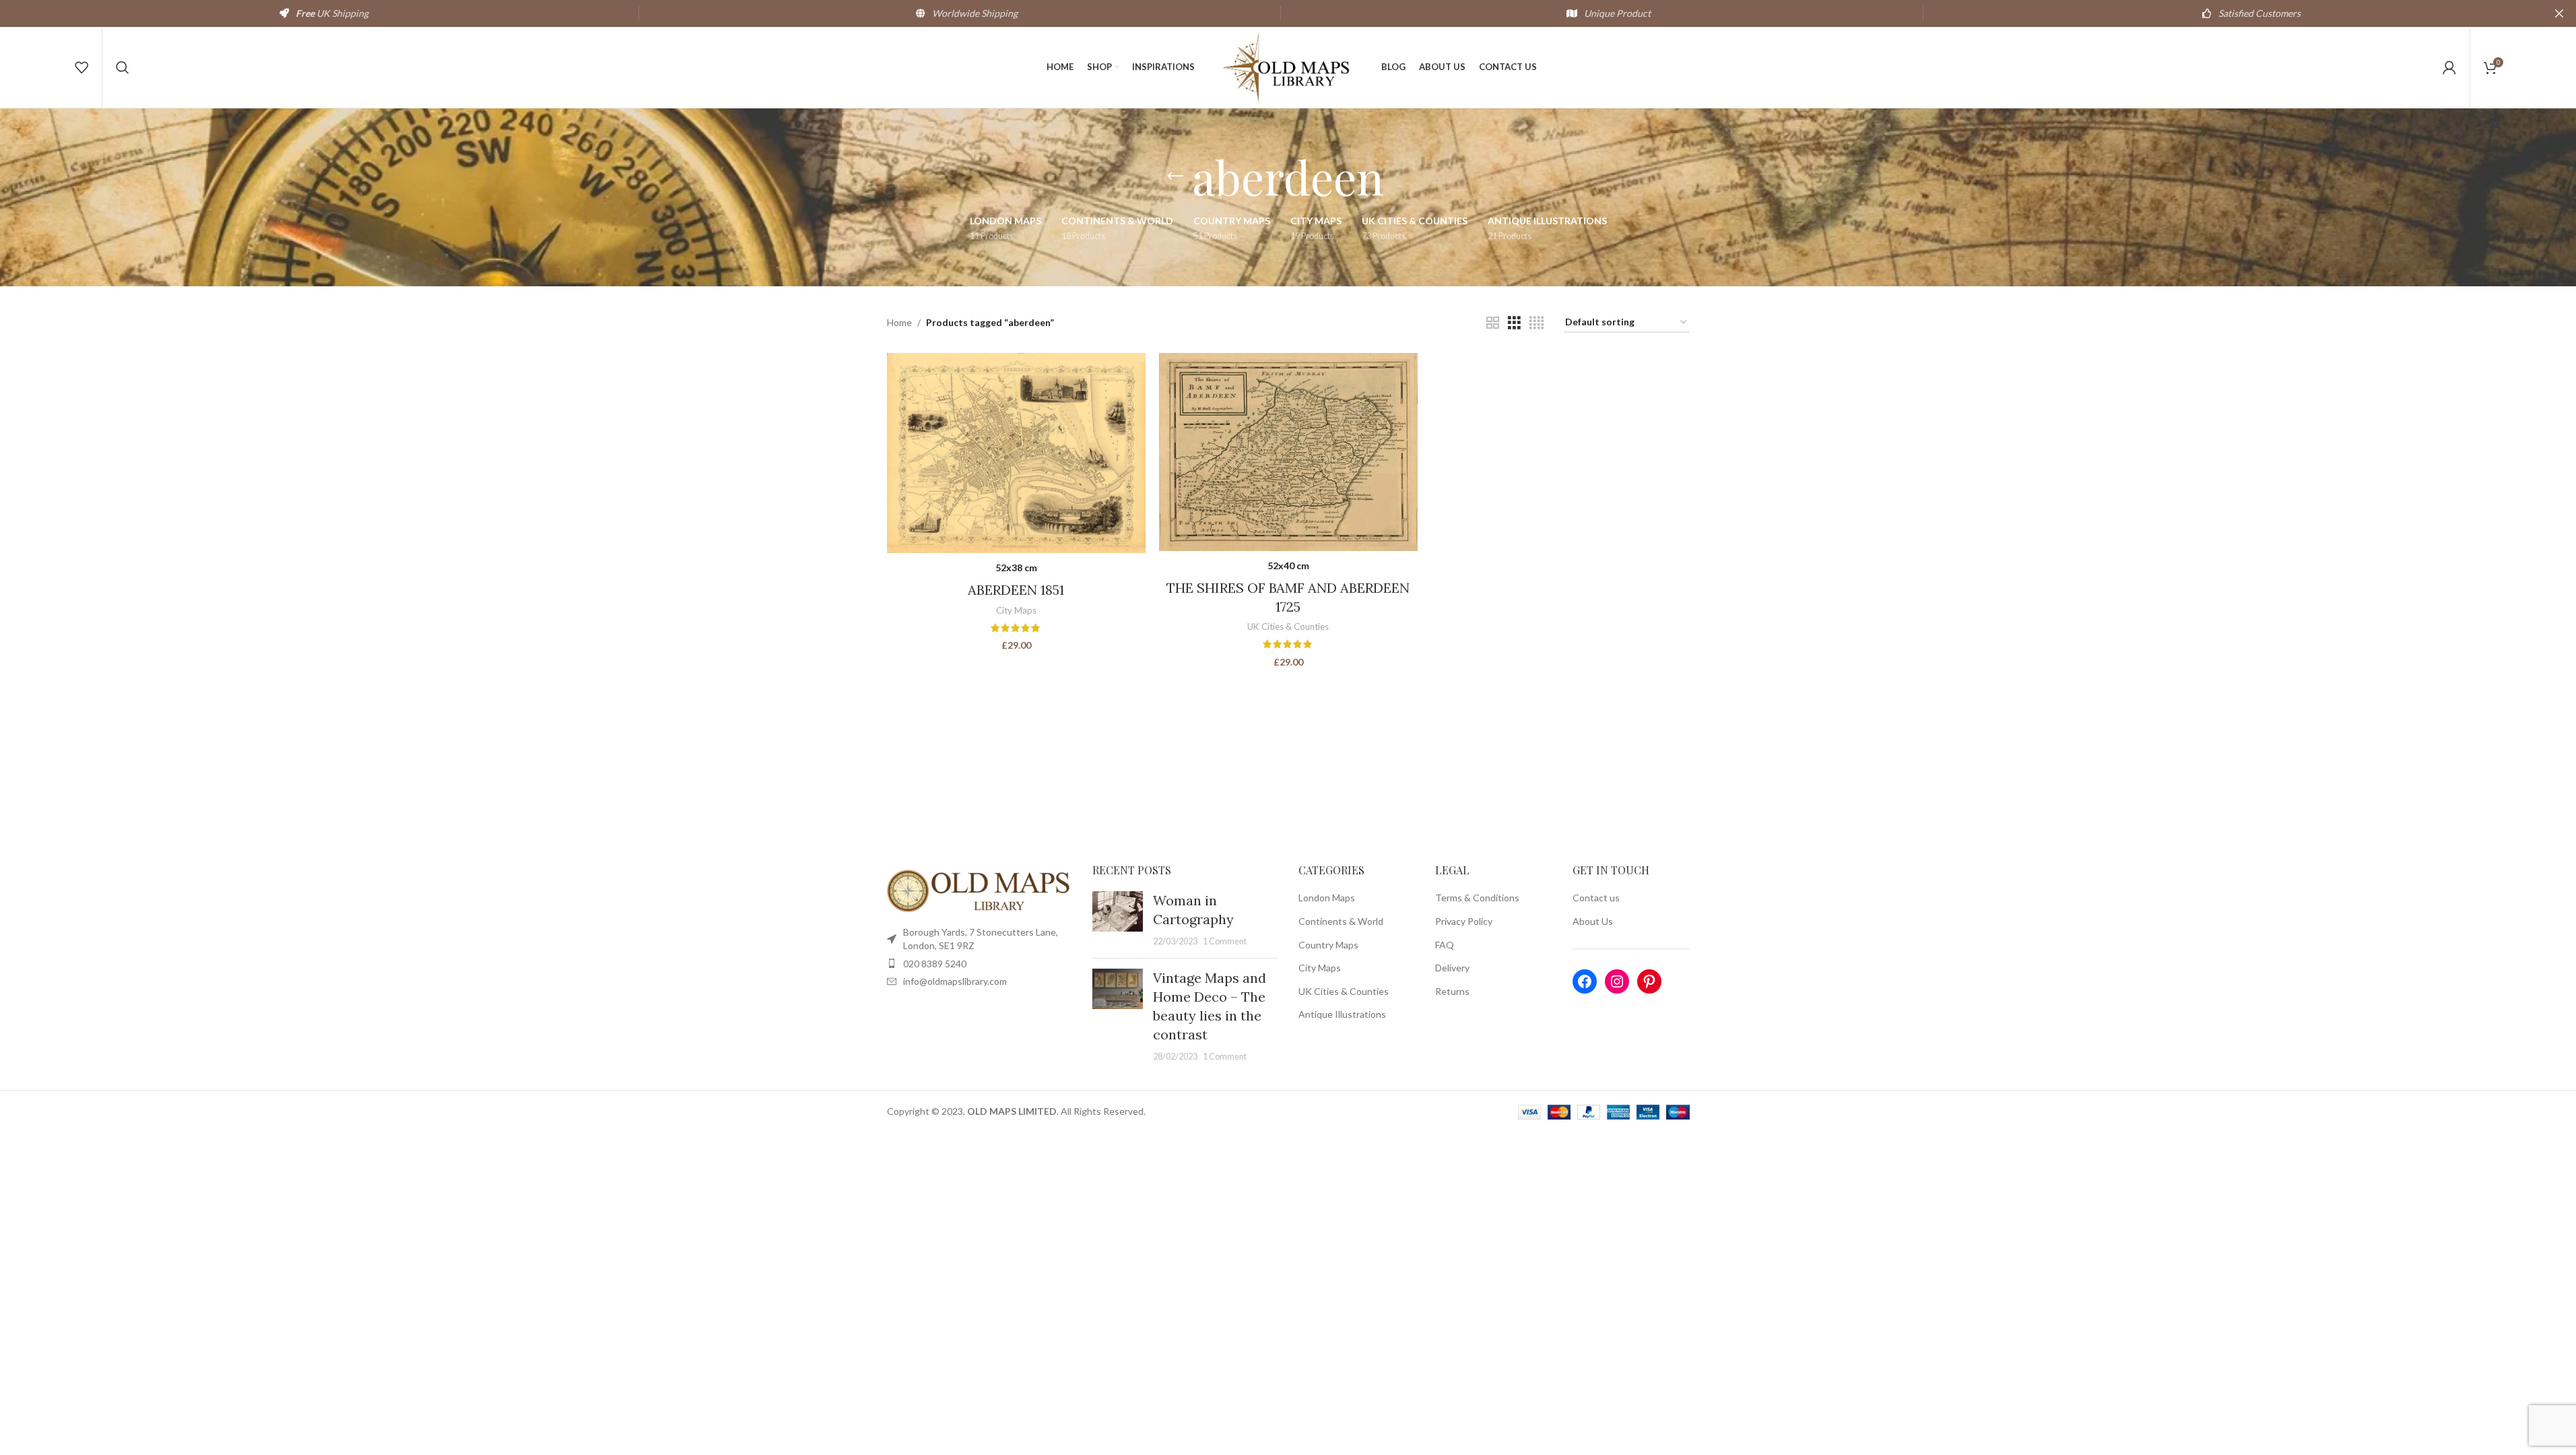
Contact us (1596, 898)
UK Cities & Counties (1288, 626)
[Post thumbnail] (1118, 919)
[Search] (123, 67)
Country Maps (1328, 945)
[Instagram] (1617, 981)
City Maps (1016, 610)
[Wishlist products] (81, 67)
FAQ (1445, 945)
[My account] (2449, 67)
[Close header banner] (2559, 13)
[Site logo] (1288, 66)
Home (899, 322)
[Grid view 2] (1493, 323)
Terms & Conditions (1477, 898)
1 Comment (1225, 941)
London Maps (1327, 898)
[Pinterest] (1649, 981)
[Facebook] (1585, 981)
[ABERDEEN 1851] (1016, 453)
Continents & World (1341, 921)
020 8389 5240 (935, 964)
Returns (1452, 991)
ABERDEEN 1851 (1016, 590)
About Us (1593, 921)
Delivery (1452, 968)
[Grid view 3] (1514, 323)
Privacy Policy (1464, 921)
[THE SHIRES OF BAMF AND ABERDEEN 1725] (1288, 452)
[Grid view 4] (1537, 323)
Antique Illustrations (1342, 1014)
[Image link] (980, 890)
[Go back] (1175, 176)
